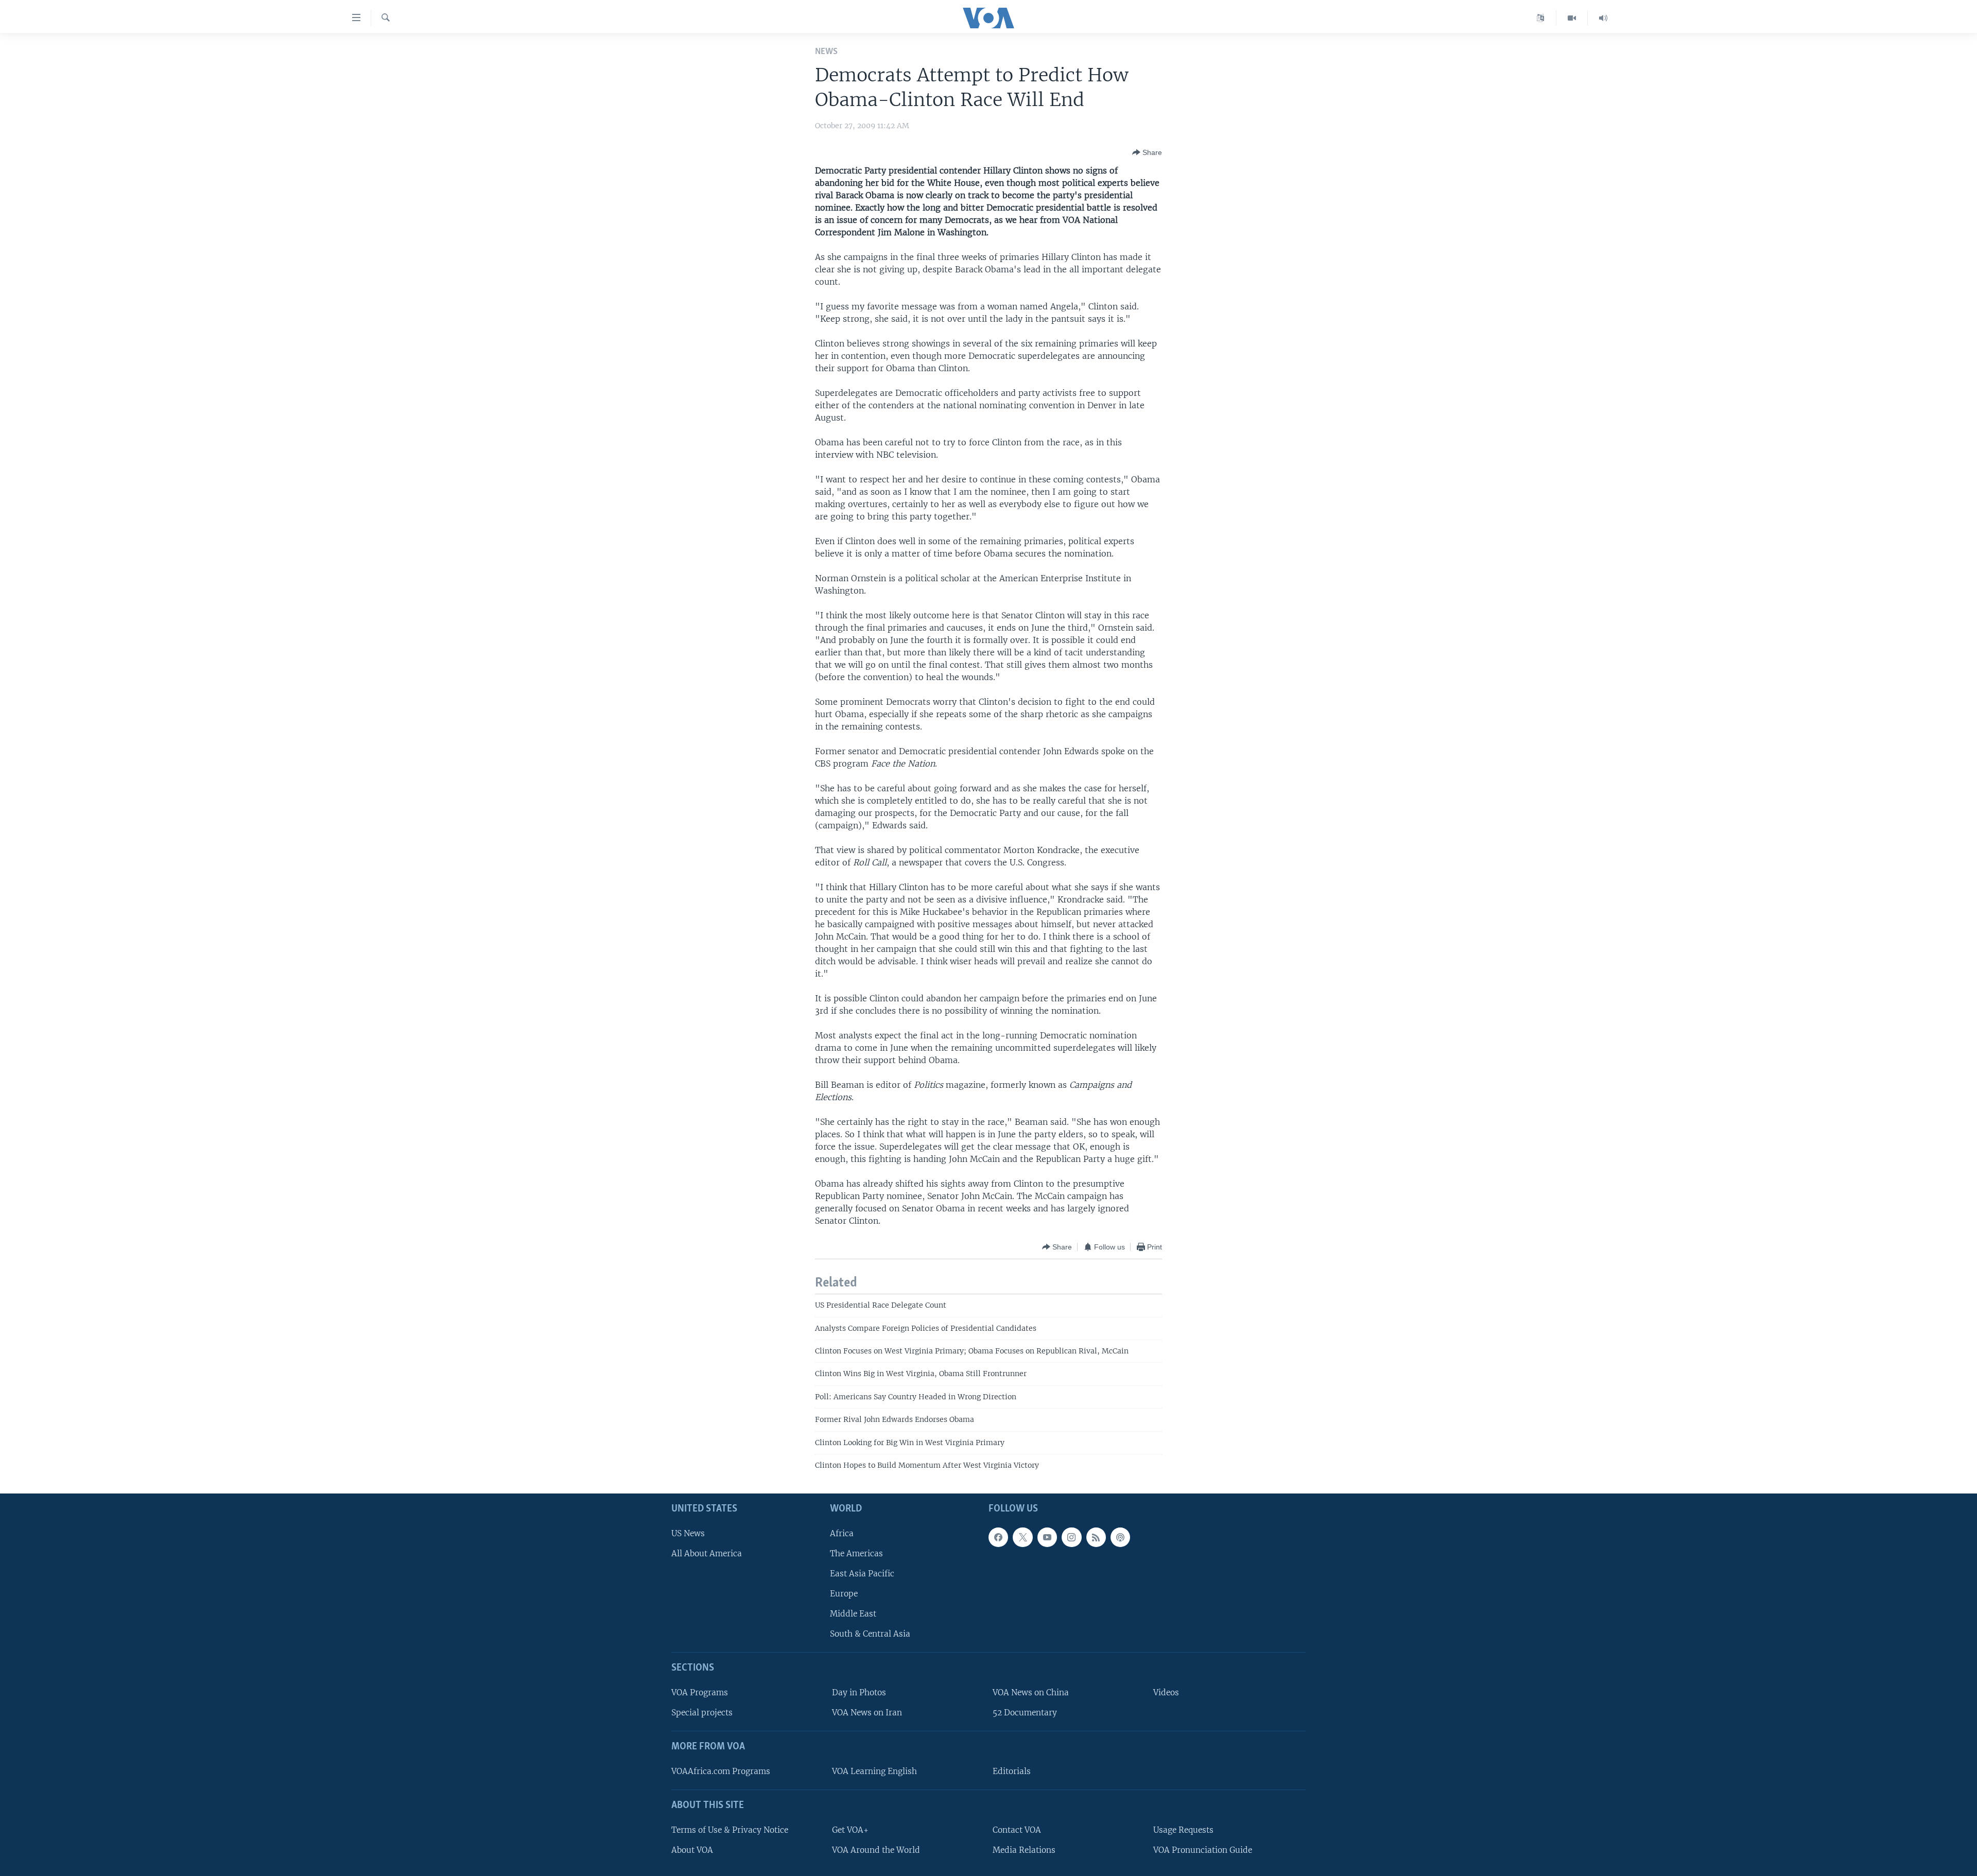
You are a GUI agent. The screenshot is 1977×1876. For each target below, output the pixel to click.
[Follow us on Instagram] (1071, 1537)
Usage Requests (1183, 1829)
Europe (844, 1594)
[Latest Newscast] (1603, 18)
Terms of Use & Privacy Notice (730, 1829)
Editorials (1012, 1771)
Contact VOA (1017, 1829)
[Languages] (1541, 18)
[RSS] (1096, 1537)
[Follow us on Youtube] (1047, 1537)
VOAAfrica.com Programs (721, 1771)
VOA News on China (1031, 1692)
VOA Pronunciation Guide (1203, 1849)
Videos (1166, 1692)
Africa (842, 1533)
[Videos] (1572, 18)
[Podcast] (1120, 1537)
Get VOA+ (850, 1829)
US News (688, 1533)
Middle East (853, 1614)
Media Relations (1024, 1849)
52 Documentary (1025, 1713)
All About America (707, 1553)
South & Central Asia (870, 1634)
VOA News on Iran (867, 1713)
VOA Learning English (874, 1771)
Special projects (702, 1713)
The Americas (856, 1553)
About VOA (692, 1849)
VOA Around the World (876, 1849)
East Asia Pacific (862, 1573)
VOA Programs (700, 1692)
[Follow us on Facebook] (998, 1537)
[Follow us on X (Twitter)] (1022, 1537)
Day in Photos (859, 1692)
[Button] (1147, 152)
